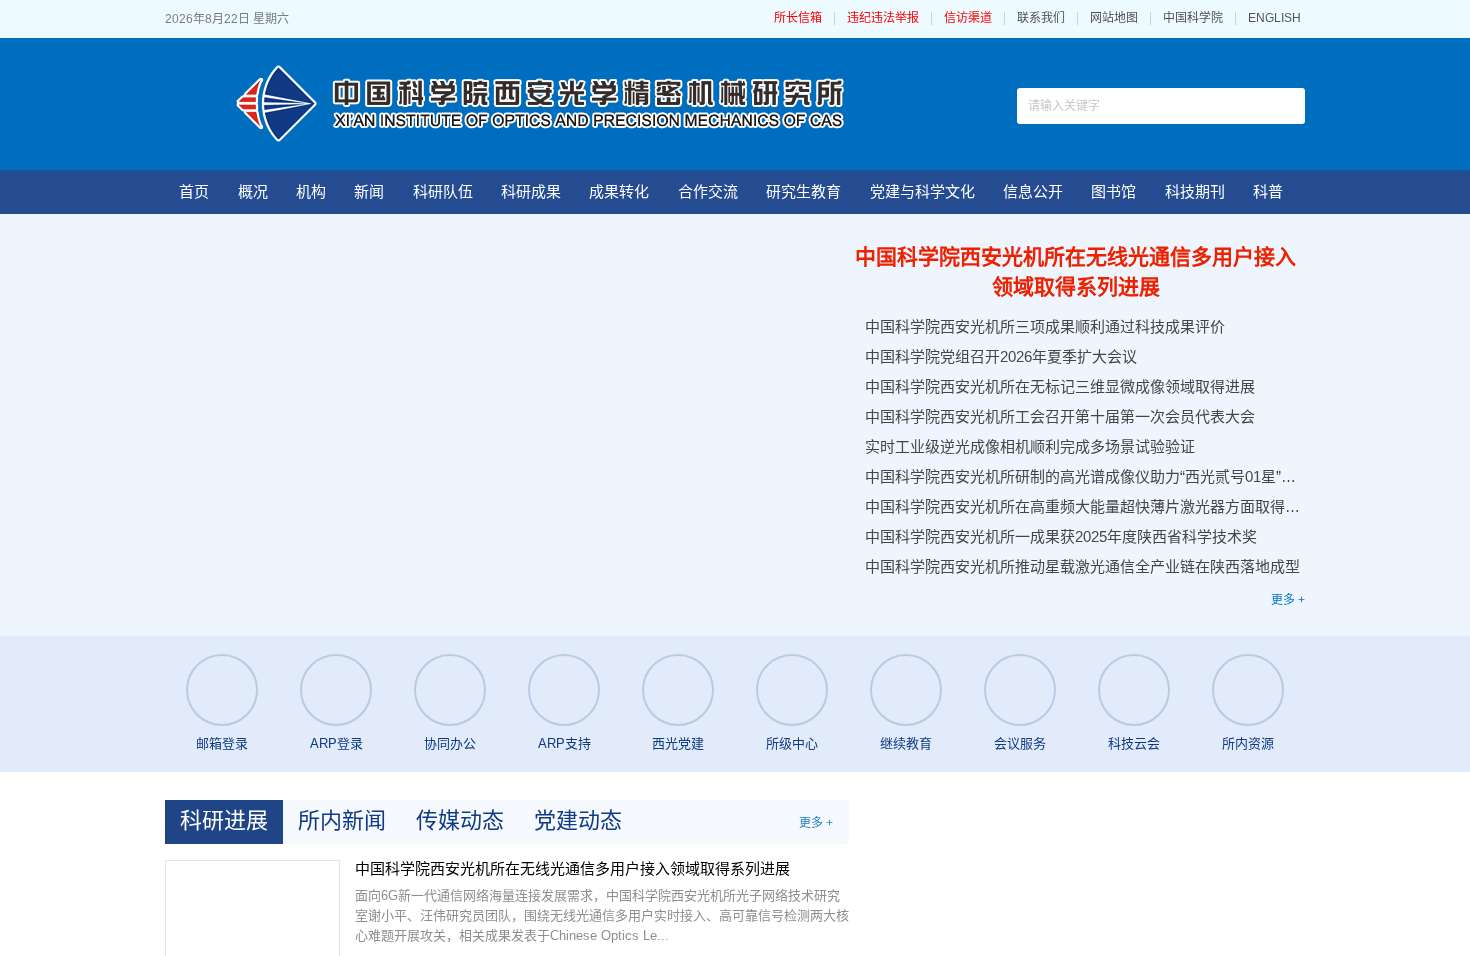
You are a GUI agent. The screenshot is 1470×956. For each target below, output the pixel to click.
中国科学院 (1193, 18)
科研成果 (531, 191)
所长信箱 (871, 18)
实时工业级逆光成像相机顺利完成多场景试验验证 (1030, 446)
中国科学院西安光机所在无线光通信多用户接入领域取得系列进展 (1075, 271)
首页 (194, 191)
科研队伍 (443, 191)
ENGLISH (1274, 18)
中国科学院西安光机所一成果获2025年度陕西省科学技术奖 (1061, 536)
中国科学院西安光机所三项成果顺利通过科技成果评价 (1045, 326)
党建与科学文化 (922, 191)
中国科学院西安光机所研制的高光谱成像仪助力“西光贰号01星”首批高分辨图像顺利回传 (1082, 476)
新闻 (369, 191)
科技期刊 (1195, 191)
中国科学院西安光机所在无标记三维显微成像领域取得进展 (1060, 386)
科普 (1268, 191)
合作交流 (708, 191)
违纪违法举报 (956, 18)
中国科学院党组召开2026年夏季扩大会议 (1001, 356)
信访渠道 (1041, 18)
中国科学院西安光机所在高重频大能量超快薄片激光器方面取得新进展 (1082, 506)
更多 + (1288, 600)
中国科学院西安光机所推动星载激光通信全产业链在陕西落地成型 (1082, 566)
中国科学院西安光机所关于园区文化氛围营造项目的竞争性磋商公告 (1129, 882)
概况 (253, 191)
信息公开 (1033, 191)
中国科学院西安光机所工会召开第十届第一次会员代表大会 (1060, 416)
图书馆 (1113, 191)
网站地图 (1114, 18)
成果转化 (619, 191)
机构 (311, 191)
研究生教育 (803, 191)
